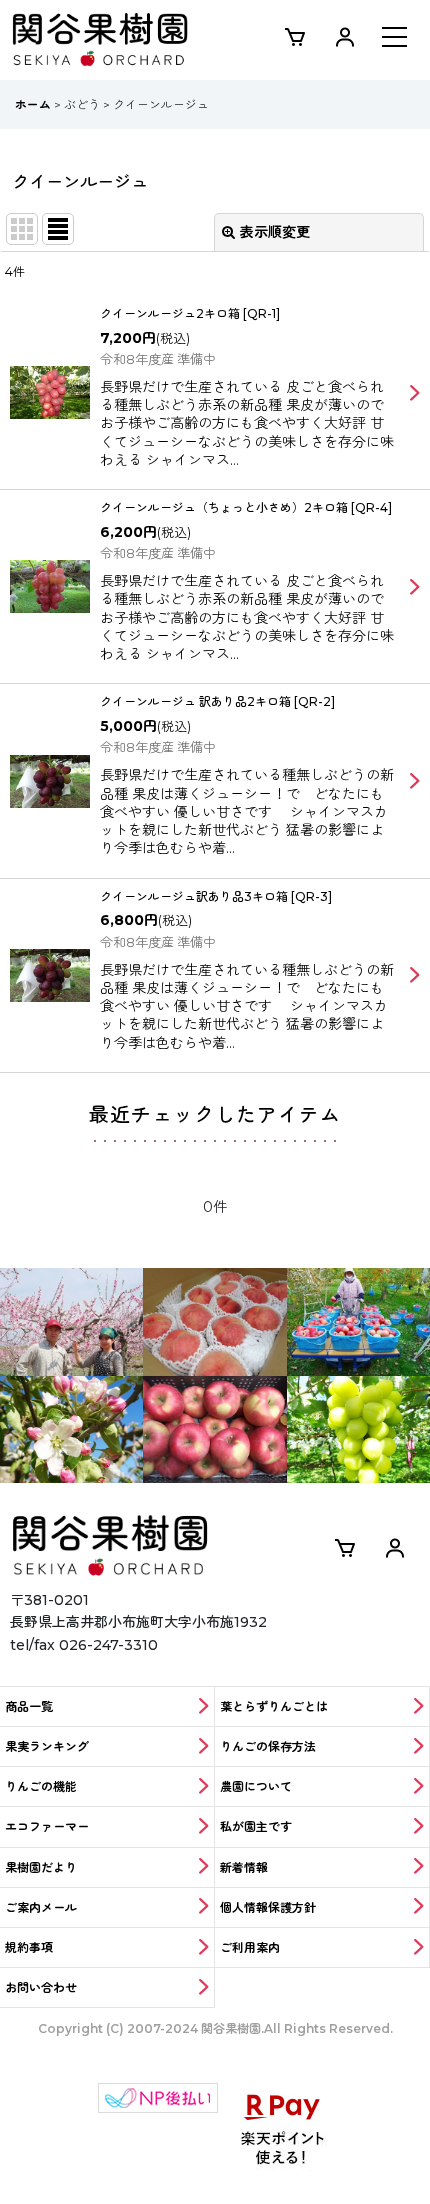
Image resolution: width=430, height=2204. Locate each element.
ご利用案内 (250, 1947)
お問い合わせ (41, 1987)
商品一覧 (29, 1706)
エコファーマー (47, 1826)
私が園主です (256, 1826)
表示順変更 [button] (275, 232)
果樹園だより (41, 1867)
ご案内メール (41, 1907)
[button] (394, 39)
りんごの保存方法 (268, 1746)
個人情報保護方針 (268, 1907)
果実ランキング (47, 1746)
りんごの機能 (41, 1786)
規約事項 (29, 1947)
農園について (256, 1786)
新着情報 (244, 1867)
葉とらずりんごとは (274, 1706)
